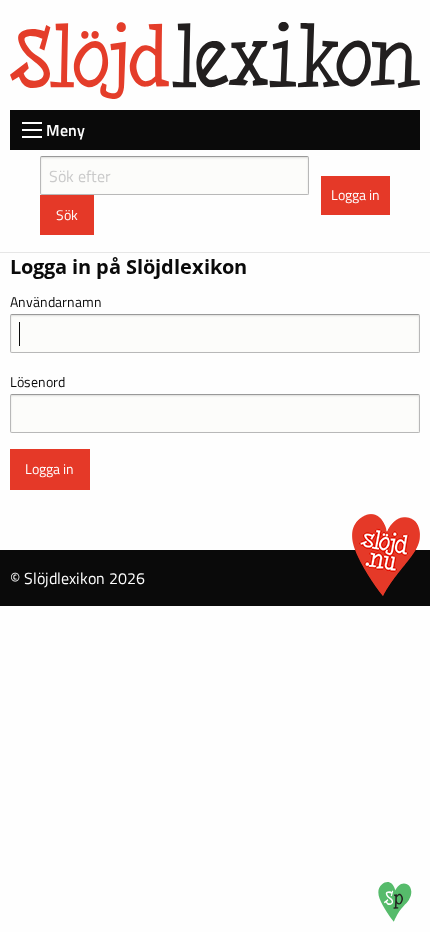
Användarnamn (56, 301)
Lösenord (37, 381)
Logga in (355, 195)
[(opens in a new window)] (395, 916)
